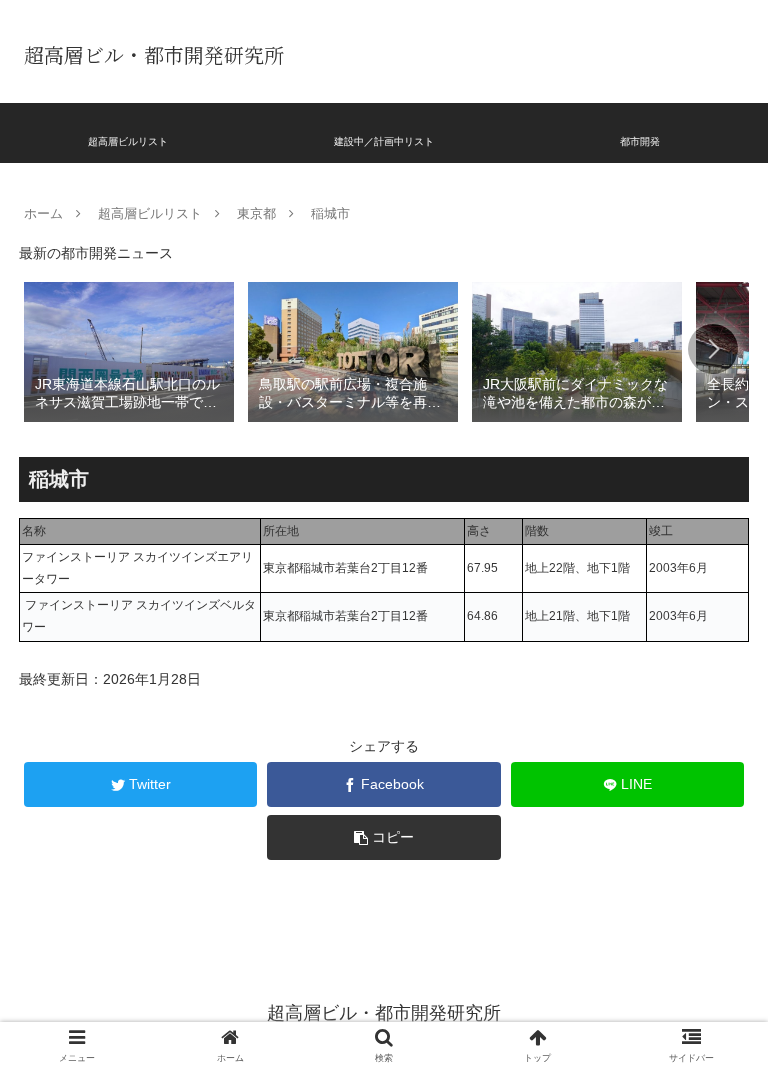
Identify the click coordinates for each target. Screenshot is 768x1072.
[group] (129, 350)
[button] (713, 349)
